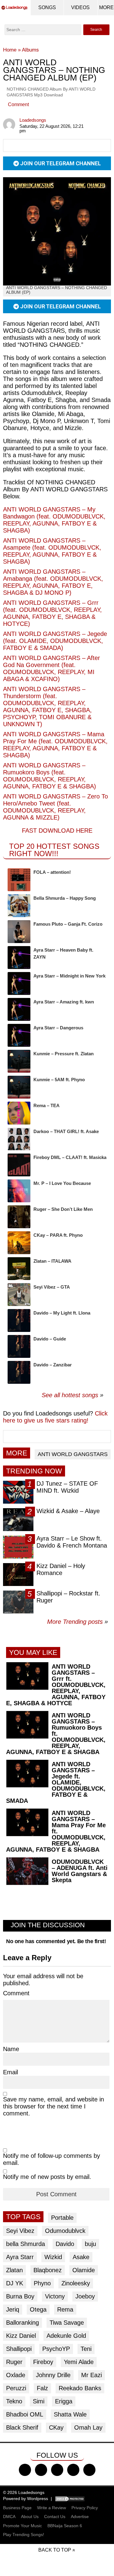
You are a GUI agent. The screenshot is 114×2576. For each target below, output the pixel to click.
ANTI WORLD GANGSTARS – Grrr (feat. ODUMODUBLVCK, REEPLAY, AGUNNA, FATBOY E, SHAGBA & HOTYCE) (52, 613)
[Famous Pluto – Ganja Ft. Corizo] (19, 932)
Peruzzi (16, 2388)
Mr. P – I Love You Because (62, 1183)
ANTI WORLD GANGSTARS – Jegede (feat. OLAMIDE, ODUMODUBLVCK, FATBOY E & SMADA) (55, 641)
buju (90, 2244)
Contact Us (55, 2517)
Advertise (80, 2517)
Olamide (84, 2270)
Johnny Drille (53, 2375)
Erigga (64, 2401)
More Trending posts (78, 1622)
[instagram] (57, 2470)
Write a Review (52, 2508)
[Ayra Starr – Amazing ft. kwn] (19, 1009)
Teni (86, 2349)
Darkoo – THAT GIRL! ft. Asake (66, 1131)
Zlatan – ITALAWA (52, 1261)
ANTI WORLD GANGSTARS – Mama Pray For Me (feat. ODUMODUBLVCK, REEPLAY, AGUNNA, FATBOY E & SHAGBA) (55, 745)
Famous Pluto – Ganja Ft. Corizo (68, 924)
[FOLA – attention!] (19, 880)
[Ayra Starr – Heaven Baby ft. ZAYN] (19, 958)
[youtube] (73, 2470)
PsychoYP (56, 2349)
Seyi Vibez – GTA (52, 1287)
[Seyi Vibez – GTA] (19, 1295)
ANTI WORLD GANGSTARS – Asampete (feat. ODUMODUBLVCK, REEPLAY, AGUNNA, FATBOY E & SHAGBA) (52, 551)
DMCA (9, 2517)
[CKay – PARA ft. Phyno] (19, 1243)
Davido (65, 2244)
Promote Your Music (22, 2526)
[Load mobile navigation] (106, 8)
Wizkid (53, 2257)
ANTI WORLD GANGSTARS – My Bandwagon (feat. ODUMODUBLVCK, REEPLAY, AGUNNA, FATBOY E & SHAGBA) (54, 520)
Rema (65, 2309)
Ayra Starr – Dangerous (58, 1028)
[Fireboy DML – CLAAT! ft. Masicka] (19, 1165)
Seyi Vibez (20, 2231)
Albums (30, 50)
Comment (18, 104)
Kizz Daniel (21, 2336)
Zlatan (14, 2270)
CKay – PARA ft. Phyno (58, 1235)
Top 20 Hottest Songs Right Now (54, 850)
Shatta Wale (70, 2414)
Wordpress (38, 2499)
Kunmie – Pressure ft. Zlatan (64, 1054)
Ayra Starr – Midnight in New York (69, 976)
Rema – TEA (47, 1105)
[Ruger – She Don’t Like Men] (19, 1217)
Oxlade (16, 2375)
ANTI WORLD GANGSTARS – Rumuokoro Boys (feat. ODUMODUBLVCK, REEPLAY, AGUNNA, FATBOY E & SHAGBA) (50, 776)
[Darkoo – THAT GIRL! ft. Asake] (19, 1139)
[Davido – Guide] (19, 1346)
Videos (80, 7)
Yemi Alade (79, 2362)
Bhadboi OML (25, 2414)
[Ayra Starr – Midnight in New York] (19, 983)
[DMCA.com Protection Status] (70, 2499)
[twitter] (41, 2470)
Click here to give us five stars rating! (55, 1417)
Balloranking (22, 2323)
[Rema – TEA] (19, 1113)
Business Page (17, 2508)
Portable (62, 2218)
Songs (47, 7)
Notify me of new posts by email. (47, 2177)
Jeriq (13, 2309)
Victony (55, 2296)
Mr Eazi (92, 2375)
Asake (81, 2257)
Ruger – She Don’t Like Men (63, 1209)
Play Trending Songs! (24, 2535)
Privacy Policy (85, 2508)
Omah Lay (88, 2427)
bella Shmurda (26, 2244)
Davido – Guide (50, 1339)
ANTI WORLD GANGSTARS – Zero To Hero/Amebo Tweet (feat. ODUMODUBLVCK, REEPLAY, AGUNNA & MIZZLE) (55, 807)
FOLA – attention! (52, 872)
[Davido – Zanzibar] (19, 1372)
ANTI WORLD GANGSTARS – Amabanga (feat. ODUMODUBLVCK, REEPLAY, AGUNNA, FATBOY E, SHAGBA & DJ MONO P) (53, 582)
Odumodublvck (65, 2231)
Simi (39, 2401)
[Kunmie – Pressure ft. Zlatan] (19, 1061)
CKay (56, 2427)
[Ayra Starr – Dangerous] (19, 1035)
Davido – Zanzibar (53, 1365)
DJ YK (15, 2283)
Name (11, 2049)
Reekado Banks (80, 2388)
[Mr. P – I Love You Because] (19, 1191)
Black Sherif (22, 2427)
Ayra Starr (20, 2257)
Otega (38, 2309)
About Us (30, 2517)
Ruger (14, 2362)
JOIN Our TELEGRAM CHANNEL (60, 163)
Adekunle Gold (66, 2336)
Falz (42, 2388)
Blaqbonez (48, 2270)
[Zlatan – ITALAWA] (19, 1269)
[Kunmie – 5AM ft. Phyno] (19, 1087)
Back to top (55, 2550)
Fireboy (43, 2362)
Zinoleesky (76, 2283)
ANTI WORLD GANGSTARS (73, 1454)
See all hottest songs (70, 1395)
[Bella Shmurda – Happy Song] (19, 906)
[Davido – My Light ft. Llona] (19, 1320)
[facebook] (25, 2470)
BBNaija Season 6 (65, 2526)
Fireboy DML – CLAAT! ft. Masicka (70, 1157)
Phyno (42, 2283)
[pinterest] (89, 2470)
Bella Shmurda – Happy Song (65, 898)
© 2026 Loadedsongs (24, 2492)
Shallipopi (19, 2349)
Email (10, 2072)
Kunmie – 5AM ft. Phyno (59, 1080)
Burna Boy (20, 2296)
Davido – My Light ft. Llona (62, 1313)
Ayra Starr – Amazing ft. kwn (64, 1002)
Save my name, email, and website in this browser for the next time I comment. (54, 2106)
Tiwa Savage (67, 2323)
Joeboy (85, 2296)
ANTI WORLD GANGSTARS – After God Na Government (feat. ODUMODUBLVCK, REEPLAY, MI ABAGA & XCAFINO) (52, 668)
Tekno (14, 2401)
